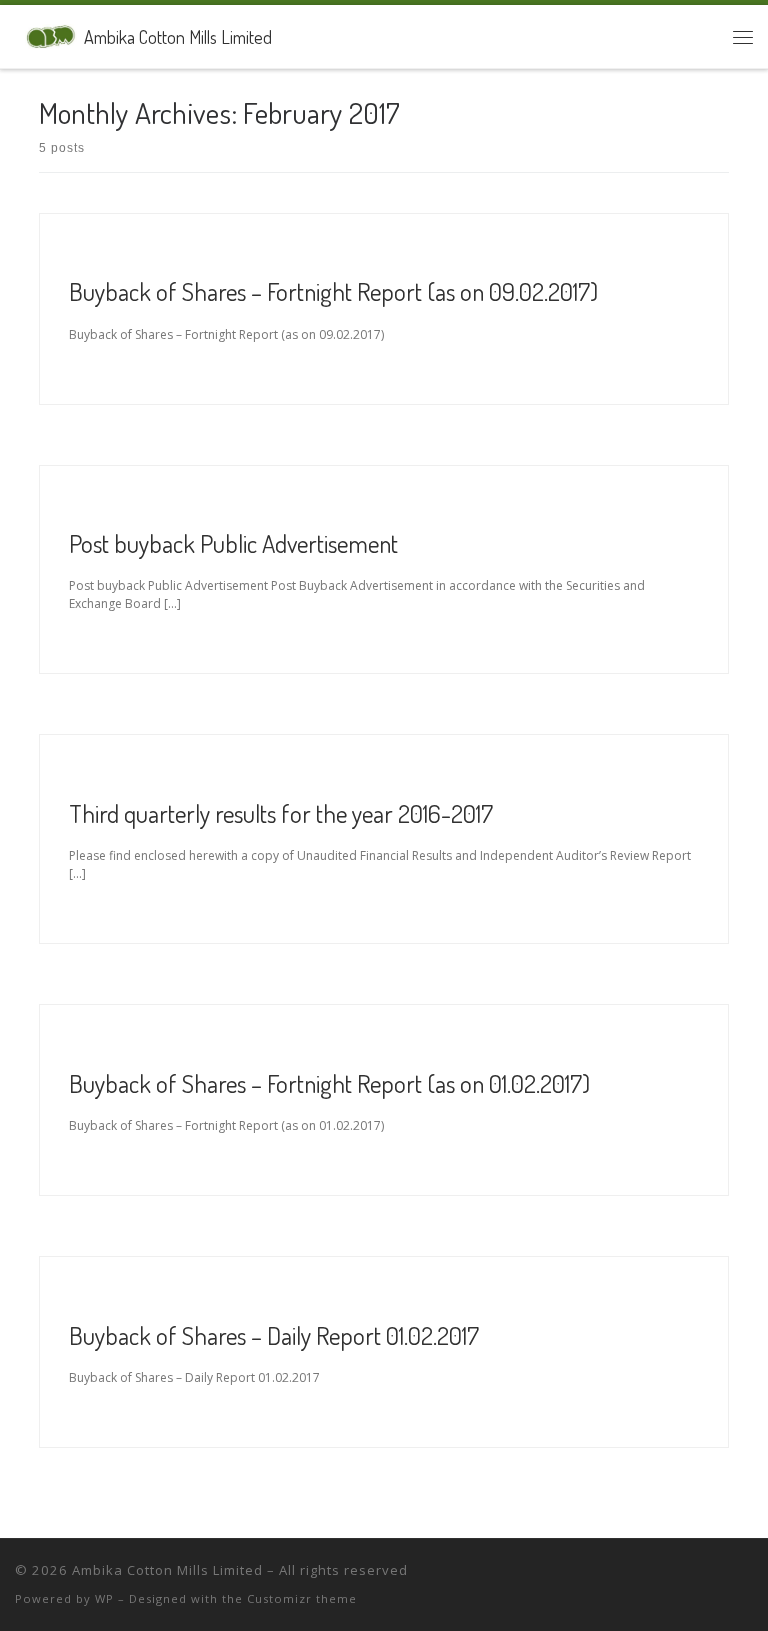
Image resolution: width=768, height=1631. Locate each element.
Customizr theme (302, 1598)
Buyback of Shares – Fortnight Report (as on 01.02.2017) (329, 1083)
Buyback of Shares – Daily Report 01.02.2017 (274, 1335)
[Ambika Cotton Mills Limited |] (46, 34)
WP (104, 1598)
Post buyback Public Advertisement (233, 543)
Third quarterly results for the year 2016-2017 (281, 813)
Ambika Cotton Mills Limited (167, 1570)
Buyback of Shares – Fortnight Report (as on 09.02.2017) (333, 291)
